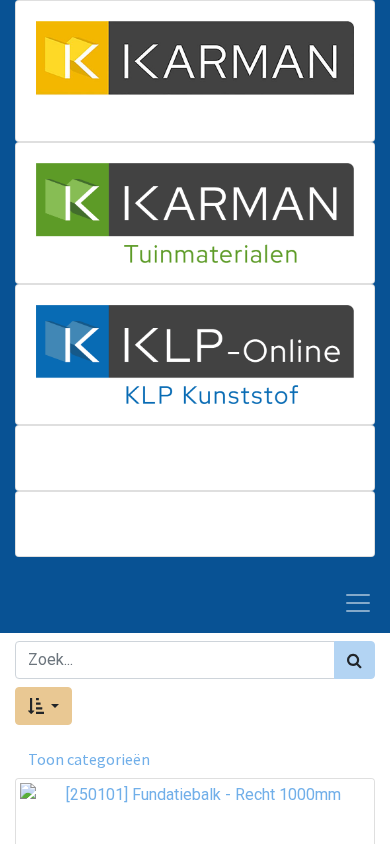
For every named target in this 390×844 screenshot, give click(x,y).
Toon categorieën (89, 759)
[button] (43, 706)
